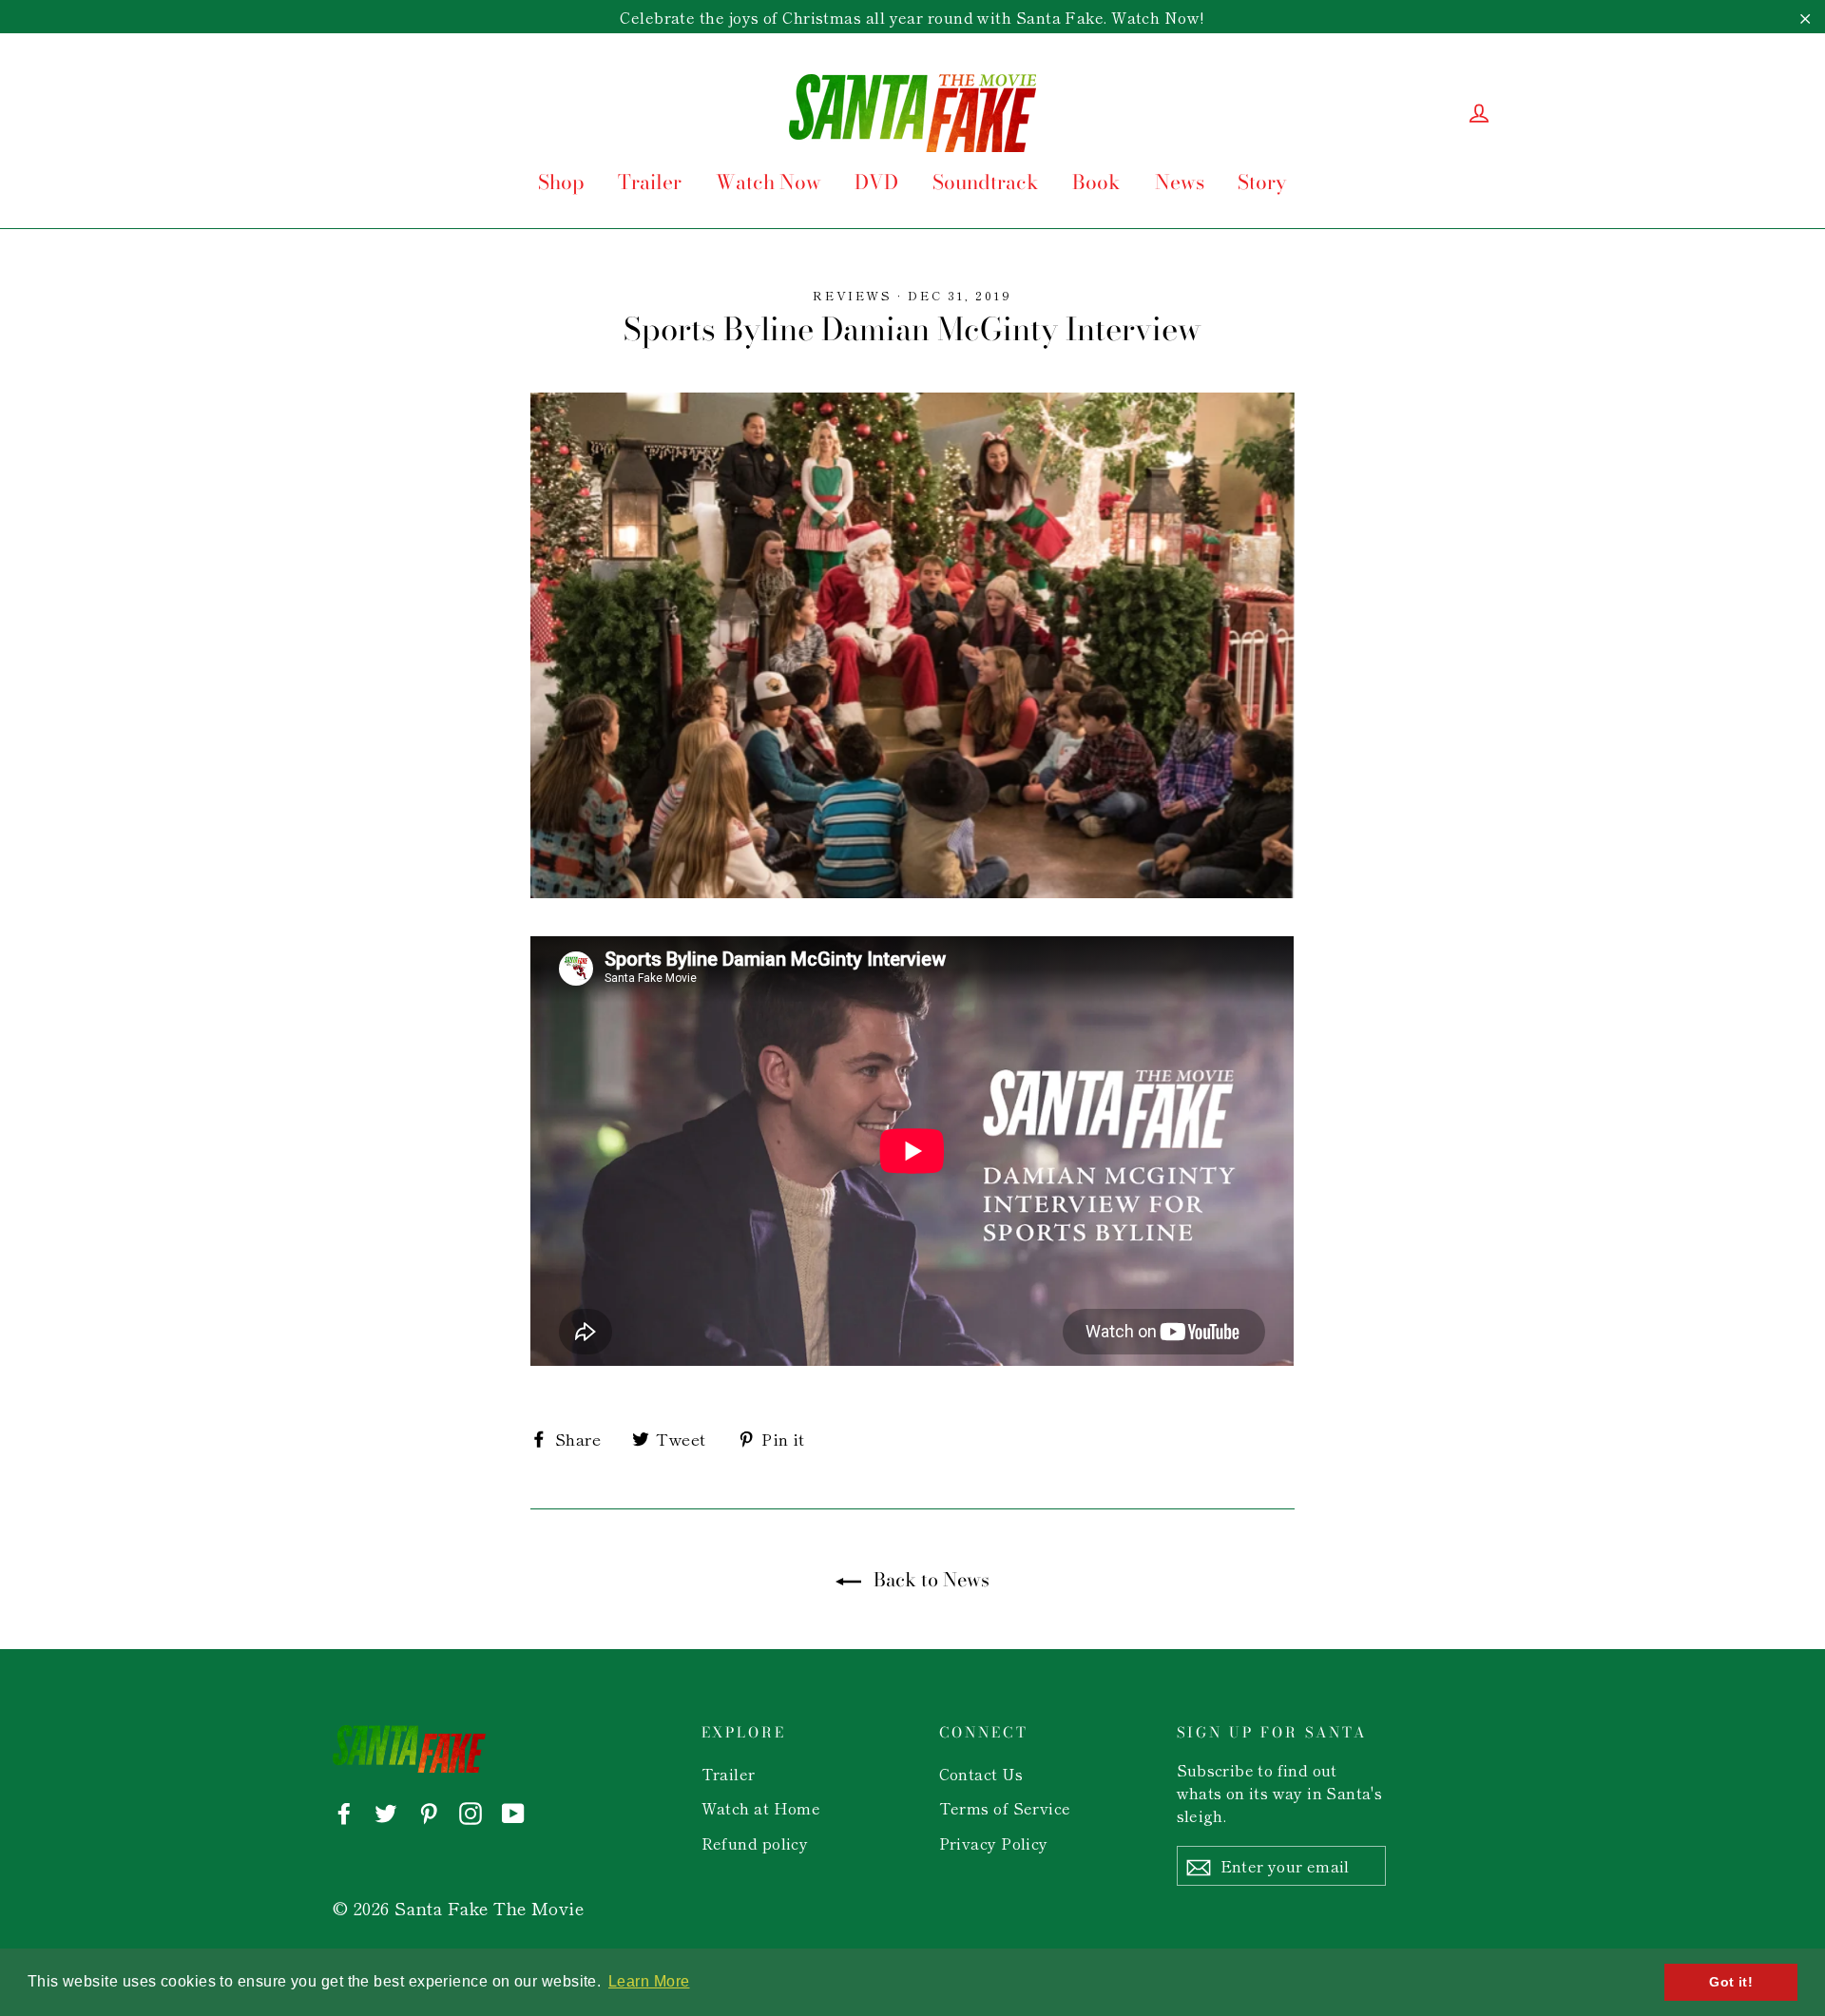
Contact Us (981, 1774)
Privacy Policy (994, 1843)
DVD (876, 182)
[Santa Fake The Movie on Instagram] (471, 1811)
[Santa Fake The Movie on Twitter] (386, 1811)
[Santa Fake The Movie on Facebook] (344, 1811)
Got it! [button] (1731, 1982)
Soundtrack (986, 182)
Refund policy (755, 1843)
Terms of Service (1005, 1808)
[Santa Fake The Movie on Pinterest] (429, 1811)
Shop (561, 182)
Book (1096, 182)
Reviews (852, 295)
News (1180, 182)
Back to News (929, 1580)
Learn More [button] (649, 1981)
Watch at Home (761, 1808)
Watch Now (768, 182)
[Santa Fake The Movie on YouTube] (513, 1811)
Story (1262, 182)
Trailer (650, 182)
